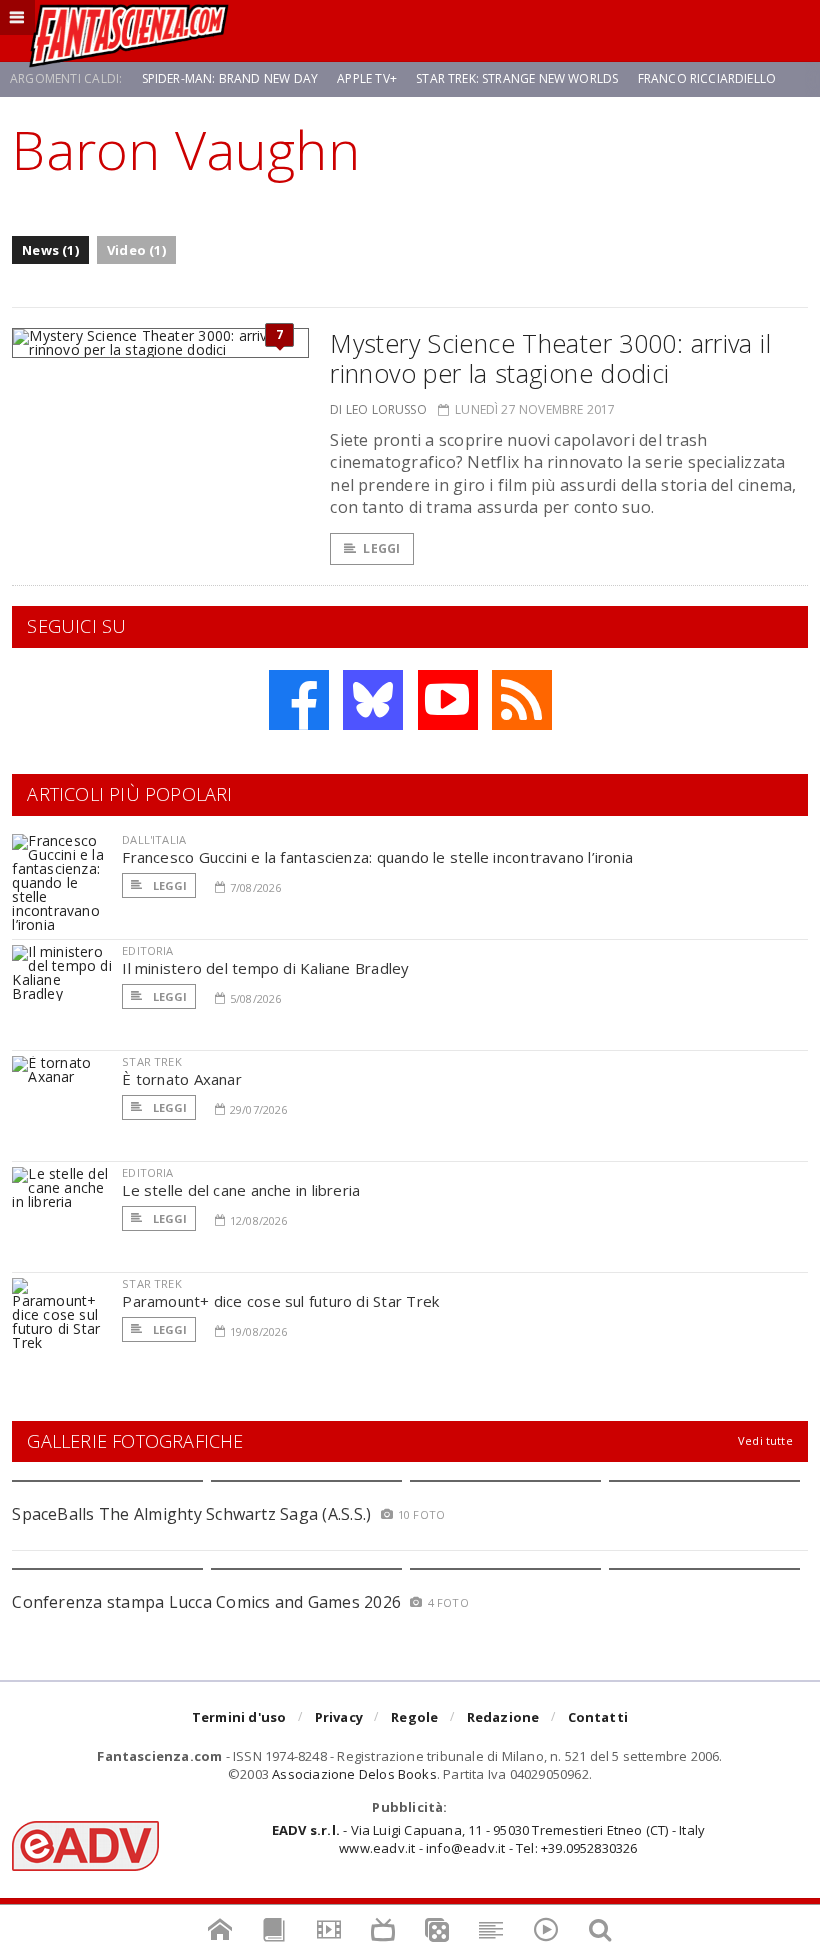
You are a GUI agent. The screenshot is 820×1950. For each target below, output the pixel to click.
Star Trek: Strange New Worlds (517, 78)
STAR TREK (152, 1061)
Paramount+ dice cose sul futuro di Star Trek (280, 1301)
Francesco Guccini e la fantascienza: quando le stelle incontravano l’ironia (377, 857)
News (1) (50, 250)
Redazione (503, 1717)
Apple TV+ (367, 78)
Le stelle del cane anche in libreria (241, 1190)
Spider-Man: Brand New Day (230, 78)
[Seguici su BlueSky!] (373, 700)
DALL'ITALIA (154, 839)
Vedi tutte (765, 1440)
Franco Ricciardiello (707, 78)
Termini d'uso (239, 1717)
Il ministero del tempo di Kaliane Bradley (265, 968)
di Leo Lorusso (378, 409)
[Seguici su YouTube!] (448, 700)
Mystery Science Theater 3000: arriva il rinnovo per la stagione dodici (550, 358)
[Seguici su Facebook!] (299, 700)
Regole (414, 1717)
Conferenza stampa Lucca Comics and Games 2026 (206, 1602)
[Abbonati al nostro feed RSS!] (522, 700)
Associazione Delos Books (354, 1774)
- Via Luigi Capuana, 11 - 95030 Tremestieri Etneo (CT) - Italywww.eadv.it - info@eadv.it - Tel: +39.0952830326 (488, 1839)
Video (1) (136, 250)
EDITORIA (147, 950)
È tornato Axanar (182, 1079)
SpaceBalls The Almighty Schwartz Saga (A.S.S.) (191, 1514)
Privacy (339, 1717)
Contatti (598, 1717)
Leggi (381, 548)
